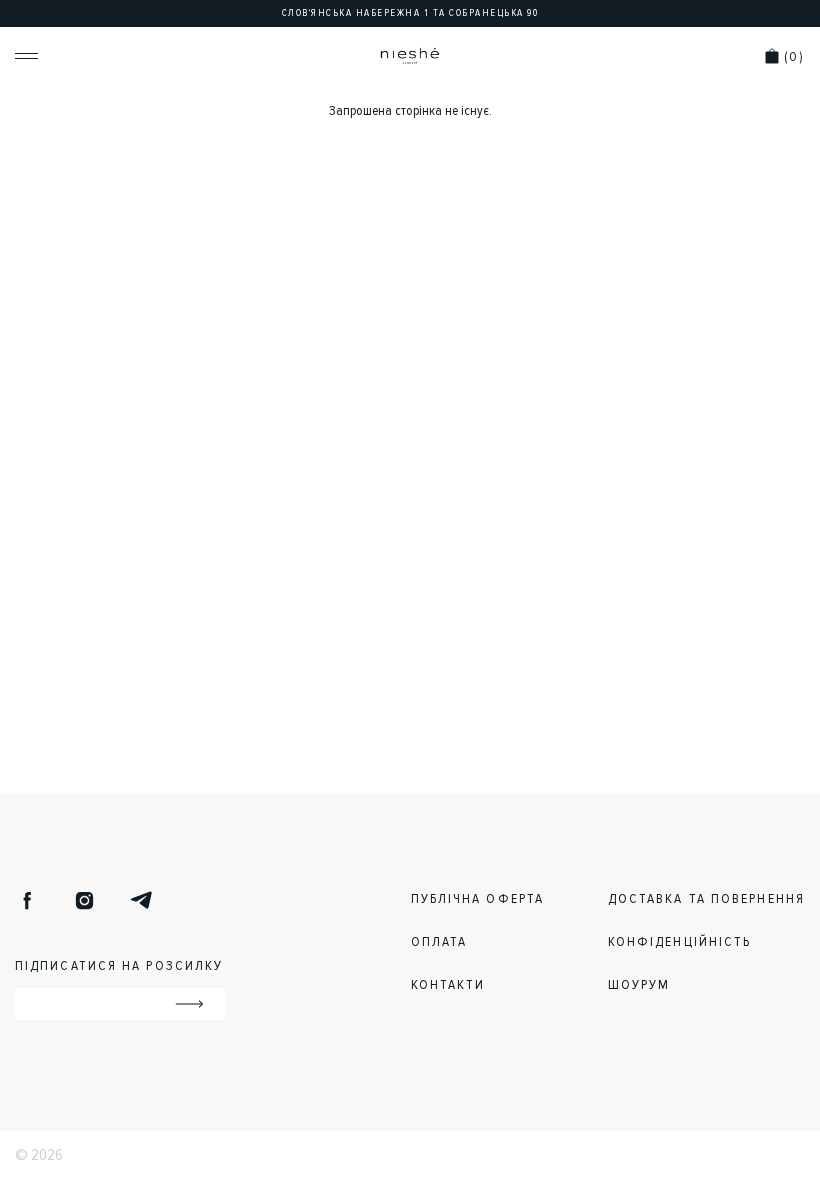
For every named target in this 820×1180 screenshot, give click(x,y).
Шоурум (639, 984)
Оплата (439, 941)
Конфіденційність (680, 941)
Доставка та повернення (706, 898)
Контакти (448, 984)
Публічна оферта (478, 898)
